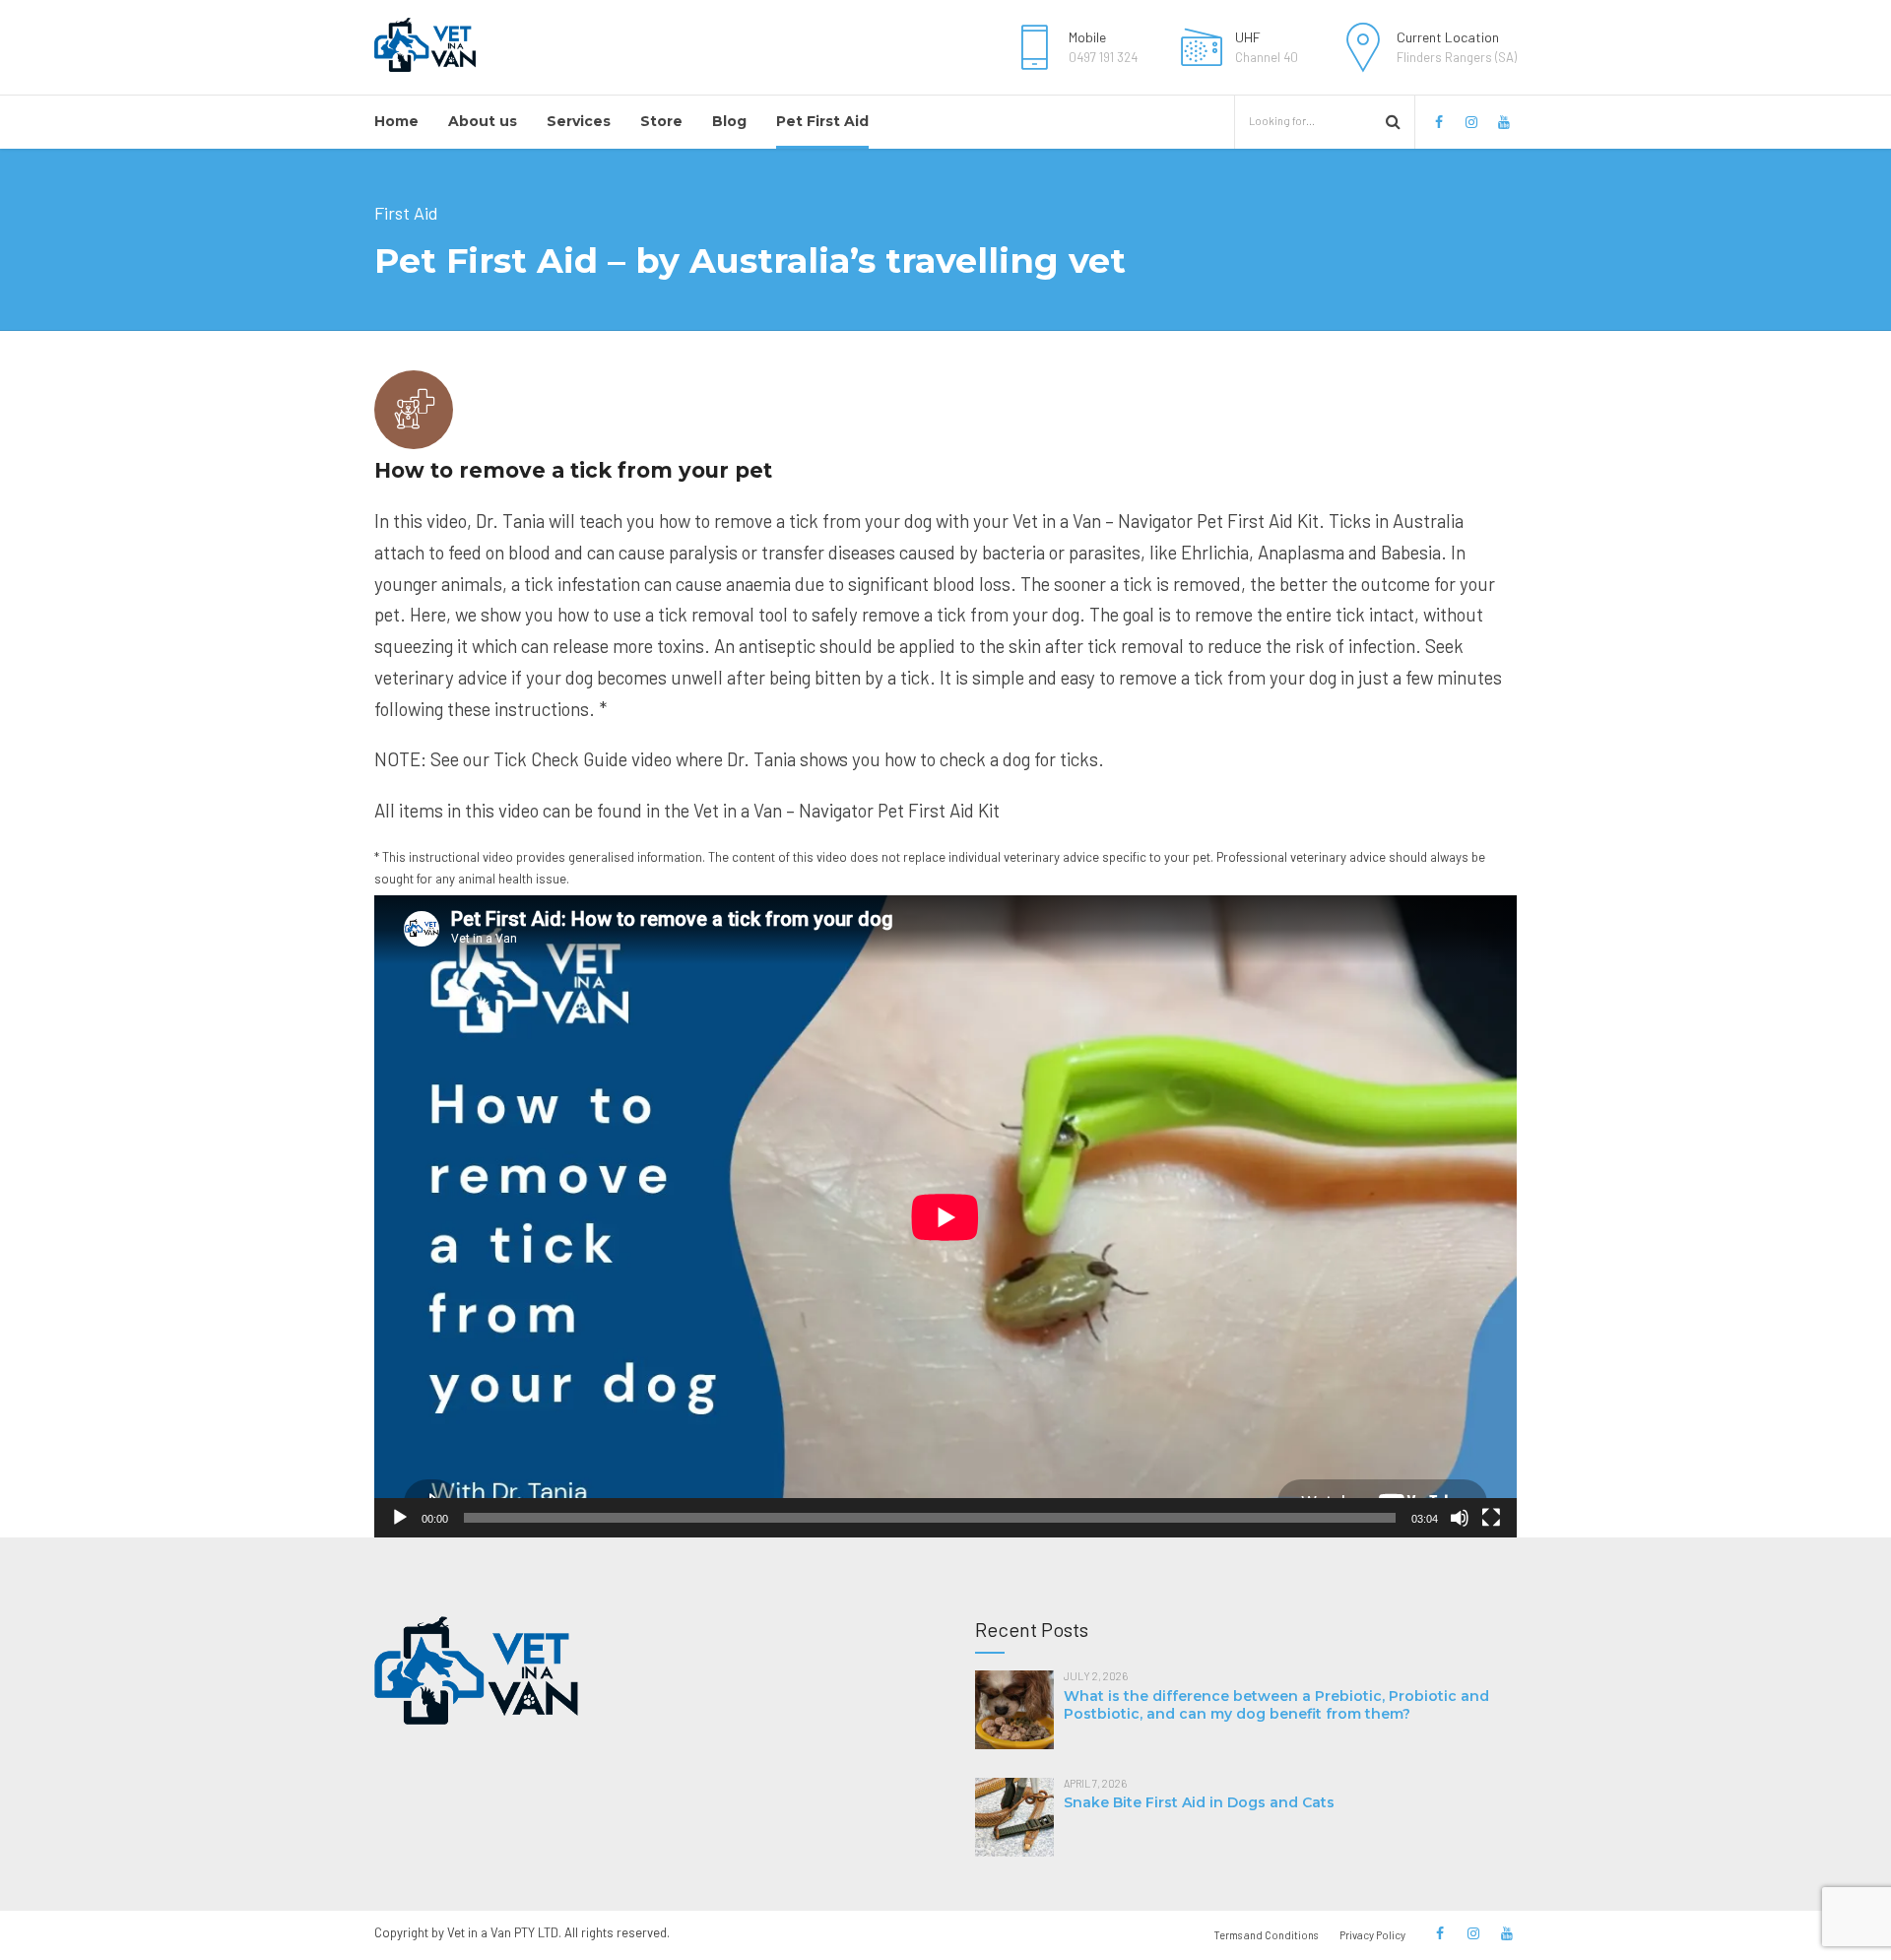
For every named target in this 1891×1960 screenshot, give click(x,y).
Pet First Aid (822, 121)
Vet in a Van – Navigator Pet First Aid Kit (847, 810)
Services (579, 121)
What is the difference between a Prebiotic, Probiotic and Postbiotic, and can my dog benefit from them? (1276, 1705)
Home (396, 121)
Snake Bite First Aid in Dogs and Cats (1199, 1802)
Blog (729, 121)
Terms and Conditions (1266, 1935)
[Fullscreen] (1491, 1518)
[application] (945, 1217)
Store (661, 121)
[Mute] (1460, 1518)
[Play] (400, 1518)
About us (483, 121)
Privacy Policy (1372, 1935)
